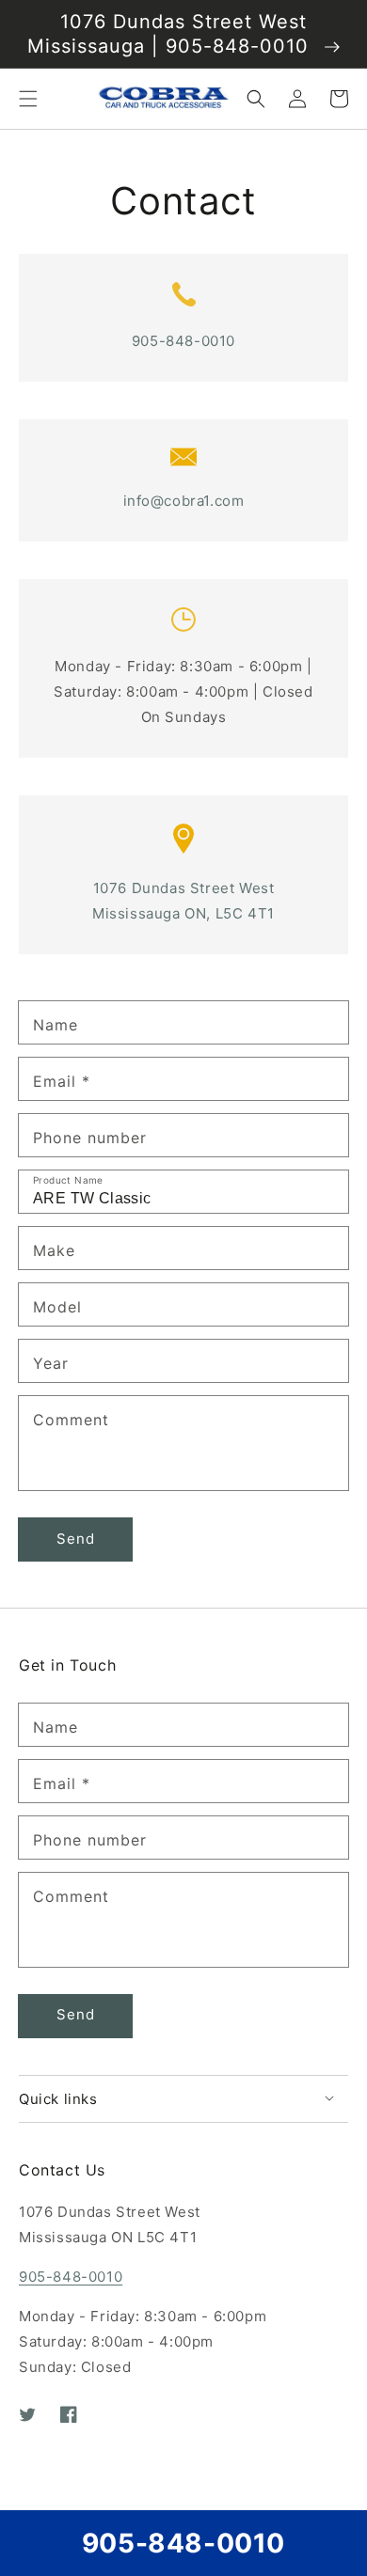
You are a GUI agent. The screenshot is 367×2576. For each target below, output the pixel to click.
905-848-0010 (183, 341)
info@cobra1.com (184, 501)
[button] (28, 99)
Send (76, 1539)
